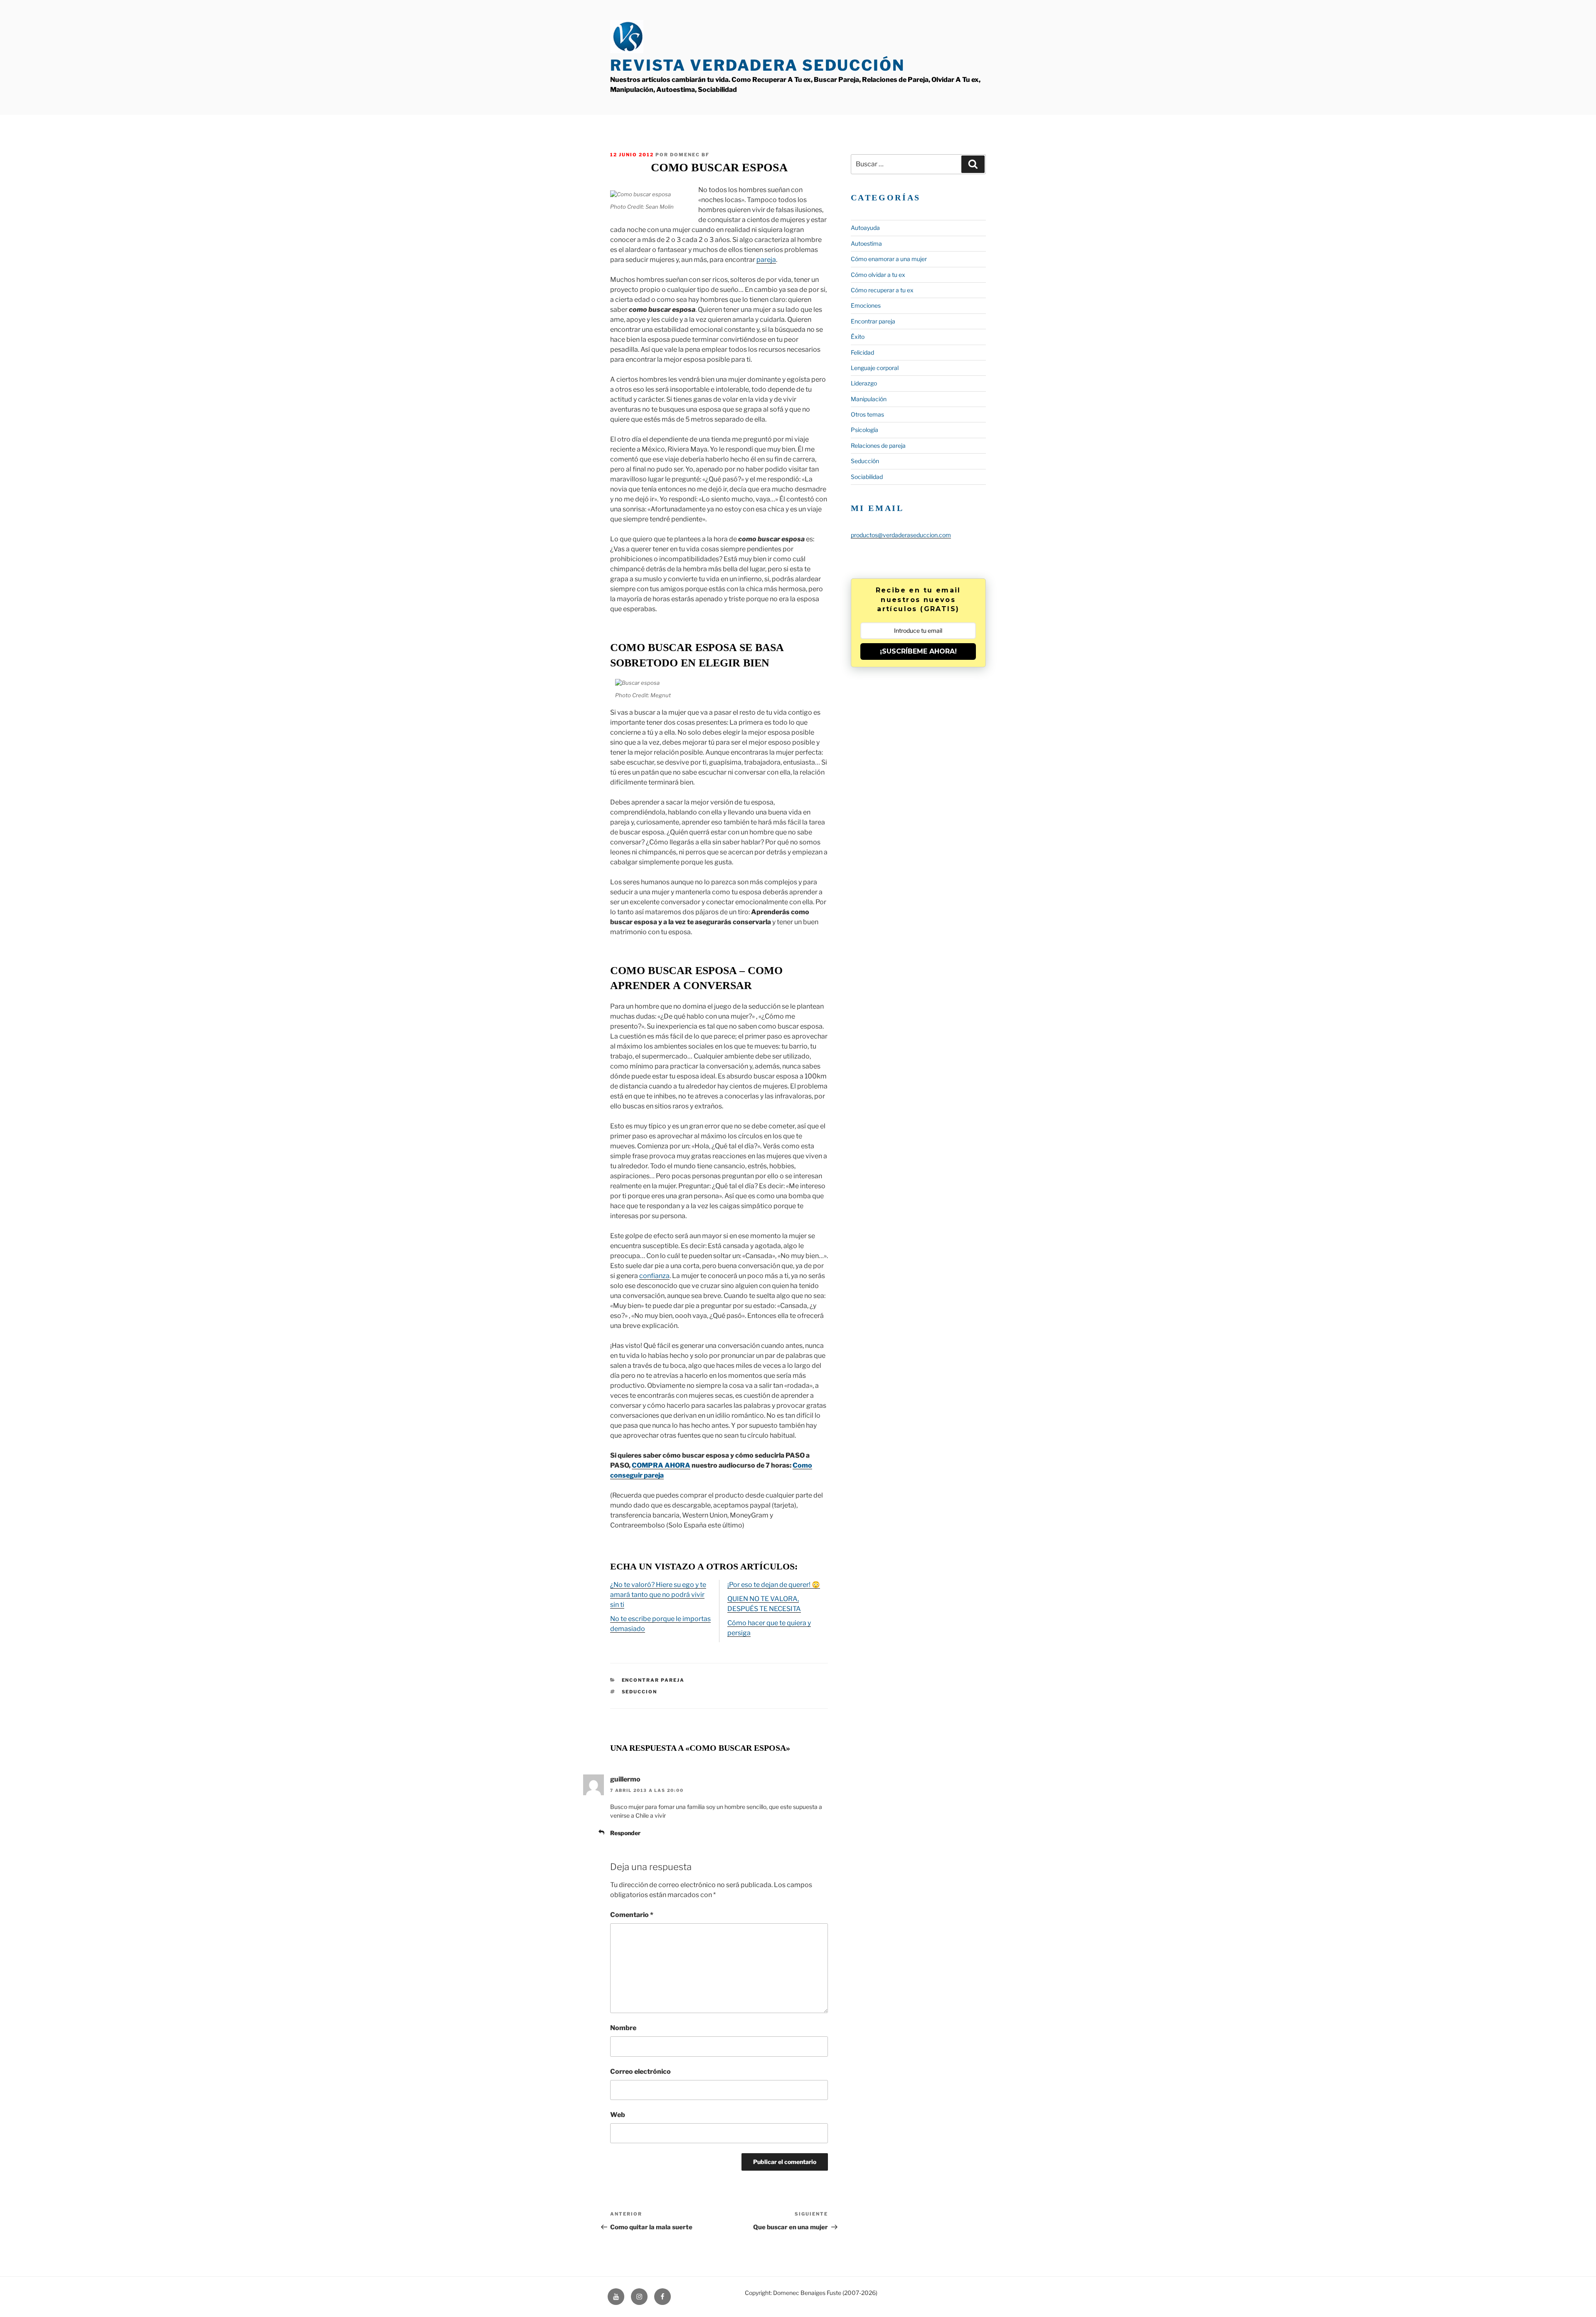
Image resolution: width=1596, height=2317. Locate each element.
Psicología (864, 430)
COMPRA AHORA (661, 1465)
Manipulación (869, 399)
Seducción (865, 461)
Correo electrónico (640, 2071)
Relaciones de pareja (878, 445)
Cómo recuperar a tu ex (882, 290)
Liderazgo (864, 383)
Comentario (632, 1915)
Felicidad (862, 352)
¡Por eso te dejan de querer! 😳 (774, 1585)
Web (618, 2115)
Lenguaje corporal (875, 368)
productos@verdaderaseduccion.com (901, 535)
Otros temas (867, 414)
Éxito (858, 337)
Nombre (623, 2028)
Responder (625, 1833)
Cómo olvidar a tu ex (878, 275)
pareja (766, 260)
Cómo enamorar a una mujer (889, 259)
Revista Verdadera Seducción (757, 65)
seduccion (640, 1692)
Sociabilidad (867, 477)
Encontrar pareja (653, 1680)
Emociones (866, 305)
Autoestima (866, 243)
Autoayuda (865, 228)
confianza (654, 1276)
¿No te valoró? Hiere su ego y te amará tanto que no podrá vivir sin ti (658, 1595)
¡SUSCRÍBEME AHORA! (918, 651)
